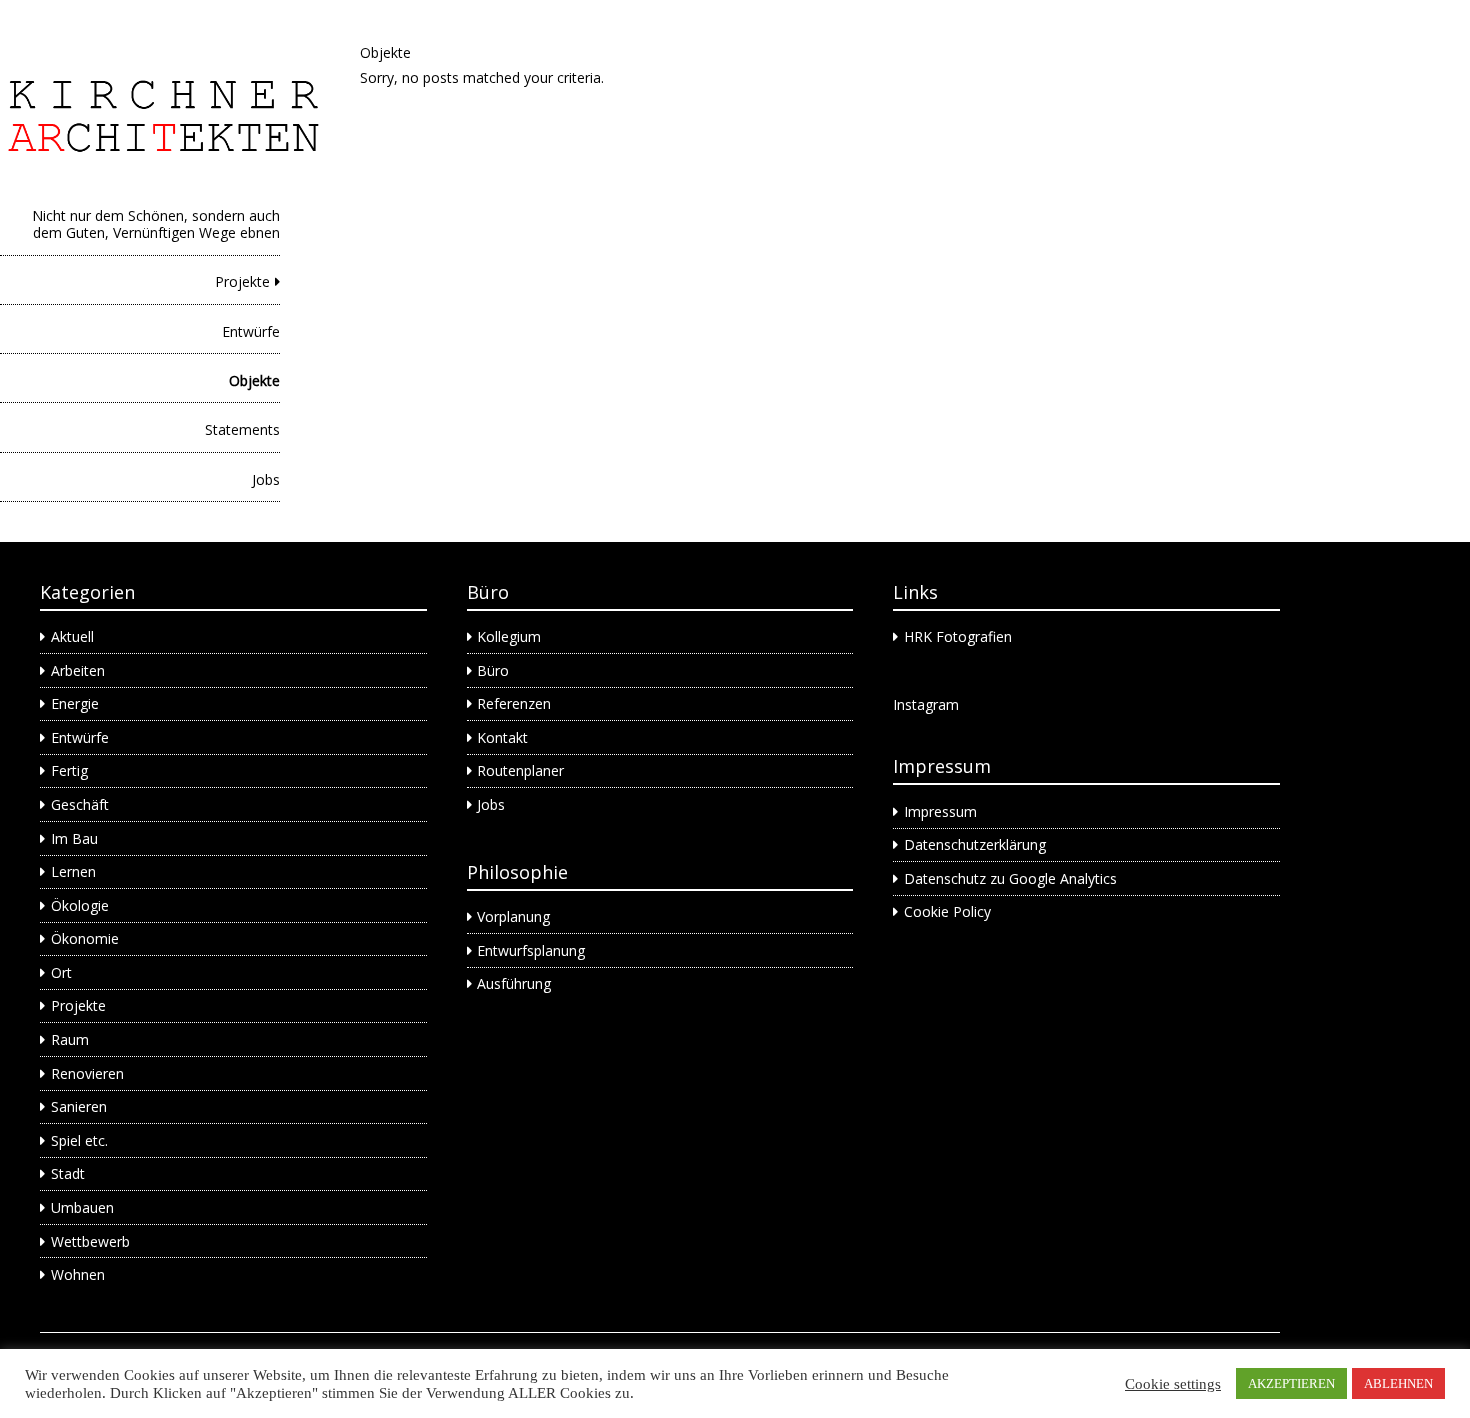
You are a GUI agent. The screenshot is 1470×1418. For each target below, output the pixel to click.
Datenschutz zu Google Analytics (1010, 878)
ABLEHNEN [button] (1398, 1383)
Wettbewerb (90, 1241)
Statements (242, 429)
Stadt (68, 1173)
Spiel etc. (79, 1140)
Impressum (940, 811)
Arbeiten (78, 670)
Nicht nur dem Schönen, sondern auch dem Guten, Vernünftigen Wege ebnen (156, 224)
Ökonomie (85, 938)
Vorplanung (513, 916)
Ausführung (514, 983)
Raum (70, 1039)
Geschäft (80, 804)
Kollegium (509, 636)
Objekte (254, 380)
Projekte (242, 281)
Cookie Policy (947, 911)
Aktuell (72, 636)
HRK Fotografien (958, 636)
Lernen (73, 871)
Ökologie (80, 905)
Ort (61, 972)
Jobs (266, 479)
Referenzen (514, 703)
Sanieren (79, 1106)
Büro (493, 670)
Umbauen (82, 1207)
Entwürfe (251, 331)
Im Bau (74, 838)
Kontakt (502, 737)
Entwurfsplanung (531, 950)
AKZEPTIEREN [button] (1291, 1383)
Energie (75, 703)
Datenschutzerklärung (975, 844)
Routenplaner (520, 770)
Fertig (69, 770)
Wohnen (78, 1274)
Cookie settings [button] (1173, 1384)
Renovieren (87, 1073)
